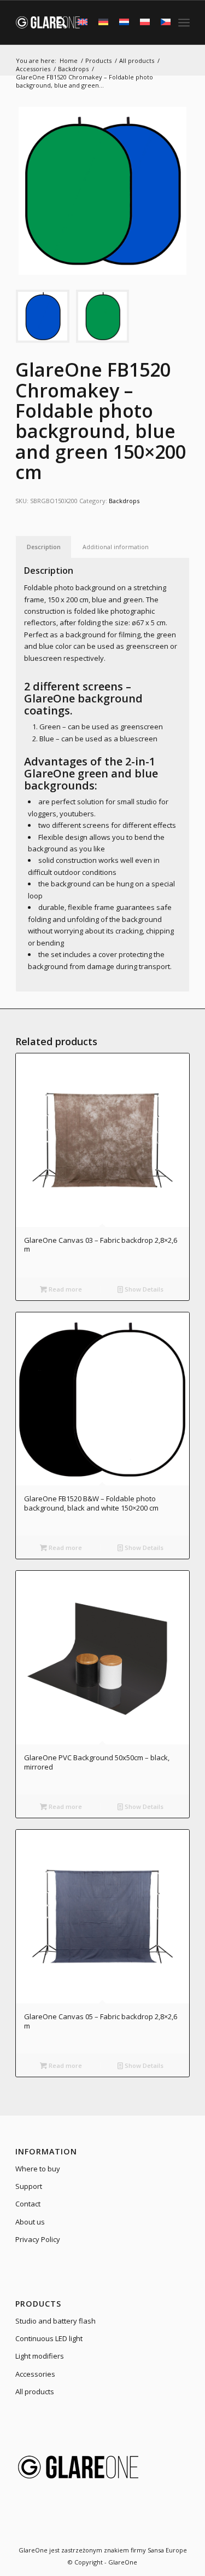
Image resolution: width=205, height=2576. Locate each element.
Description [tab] (44, 547)
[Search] (56, 22)
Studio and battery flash (55, 2321)
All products (35, 2391)
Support (29, 2186)
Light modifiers (40, 2356)
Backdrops (124, 501)
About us (30, 2222)
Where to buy (38, 2169)
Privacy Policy (38, 2239)
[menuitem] (56, 22)
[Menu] (184, 22)
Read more (65, 1289)
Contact (28, 2204)
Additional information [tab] (116, 547)
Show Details (143, 1289)
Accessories (35, 2374)
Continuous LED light (49, 2338)
